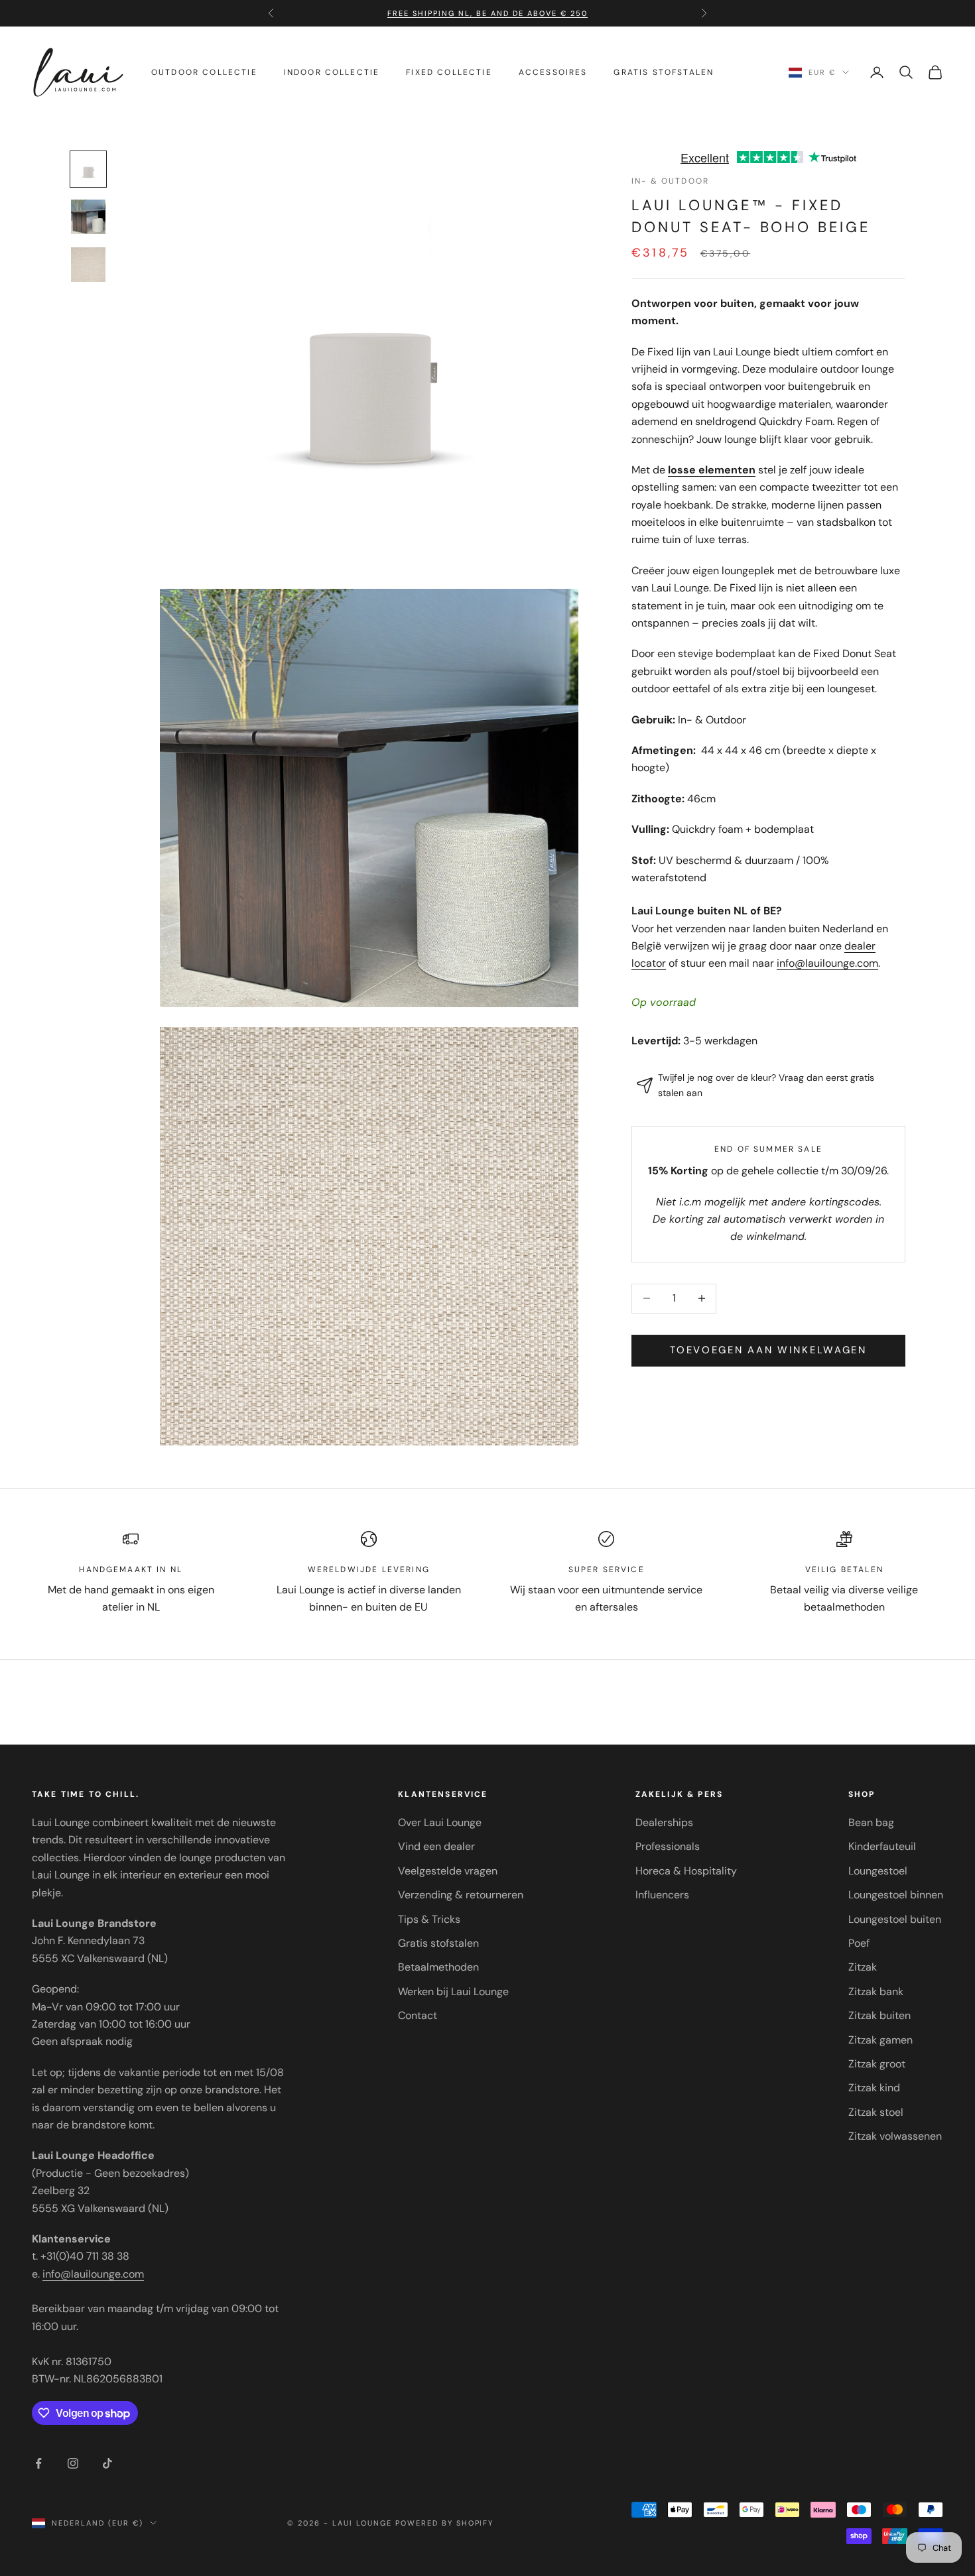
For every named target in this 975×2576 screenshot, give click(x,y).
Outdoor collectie (204, 72)
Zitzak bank (876, 1992)
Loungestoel (878, 1871)
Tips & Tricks (429, 1919)
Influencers (662, 1895)
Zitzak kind (874, 2088)
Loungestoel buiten (895, 1919)
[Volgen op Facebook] (38, 2463)
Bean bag (871, 1822)
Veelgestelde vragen (448, 1871)
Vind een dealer (436, 1846)
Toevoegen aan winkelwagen (768, 1350)
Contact (418, 2015)
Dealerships (664, 1822)
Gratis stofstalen (664, 72)
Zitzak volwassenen (895, 2136)
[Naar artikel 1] (88, 169)
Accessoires (553, 72)
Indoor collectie (332, 72)
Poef (859, 1943)
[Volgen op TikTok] (107, 2463)
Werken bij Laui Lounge (453, 1992)
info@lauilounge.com (827, 963)
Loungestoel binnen (896, 1895)
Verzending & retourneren (461, 1895)
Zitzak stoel (876, 2112)
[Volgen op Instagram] (73, 2463)
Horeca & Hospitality (686, 1871)
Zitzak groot (877, 2064)
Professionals (668, 1846)
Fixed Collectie (449, 72)
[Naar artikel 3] (88, 265)
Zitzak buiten (879, 2015)
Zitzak (863, 1967)
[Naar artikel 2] (88, 217)
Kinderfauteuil (882, 1846)
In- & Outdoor (670, 181)
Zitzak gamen (880, 2040)
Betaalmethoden (438, 1967)
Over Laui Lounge (440, 1822)
